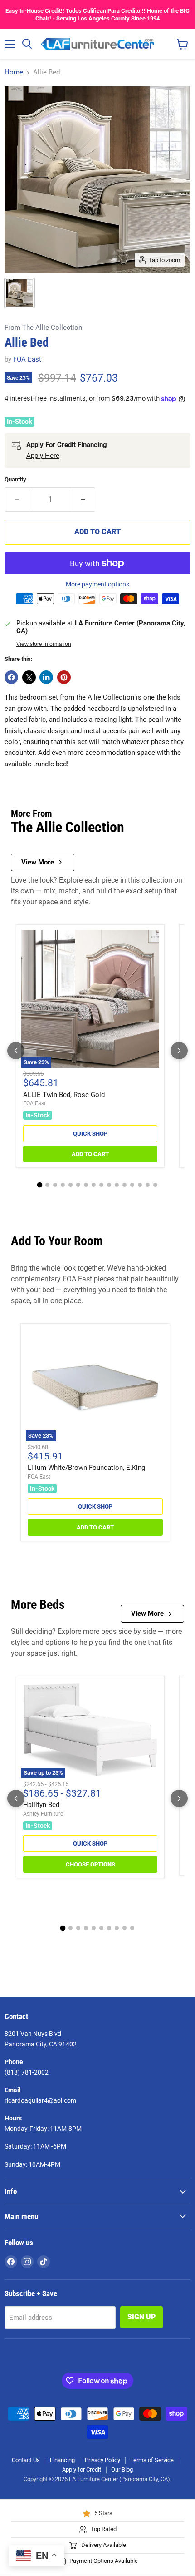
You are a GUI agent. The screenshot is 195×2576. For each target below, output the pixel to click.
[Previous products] (16, 1051)
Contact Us (26, 2460)
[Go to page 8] (94, 1185)
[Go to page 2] (47, 1185)
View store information (44, 644)
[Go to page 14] (140, 1185)
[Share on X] (29, 677)
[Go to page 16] (155, 1185)
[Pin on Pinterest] (64, 677)
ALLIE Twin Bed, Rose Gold (64, 1095)
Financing (62, 2460)
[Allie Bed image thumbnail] (19, 293)
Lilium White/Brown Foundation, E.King (86, 1468)
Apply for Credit (82, 2469)
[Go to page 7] (86, 1185)
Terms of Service (152, 2460)
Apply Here (43, 456)
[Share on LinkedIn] (46, 677)
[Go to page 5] (71, 1185)
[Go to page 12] (124, 1185)
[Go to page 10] (109, 1185)
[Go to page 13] (132, 1185)
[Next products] (179, 1051)
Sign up (141, 2317)
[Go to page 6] (78, 1185)
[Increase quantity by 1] (83, 500)
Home (14, 72)
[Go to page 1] (40, 1185)
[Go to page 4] (63, 1185)
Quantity (15, 479)
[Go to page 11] (117, 1185)
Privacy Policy (102, 2460)
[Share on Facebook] (11, 677)
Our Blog (122, 2469)
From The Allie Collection (43, 328)
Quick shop (90, 1134)
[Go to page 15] (148, 1185)
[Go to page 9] (101, 1185)
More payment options (97, 584)
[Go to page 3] (55, 1185)
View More (38, 862)
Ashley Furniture (43, 1814)
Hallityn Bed (41, 1805)
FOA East (27, 359)
